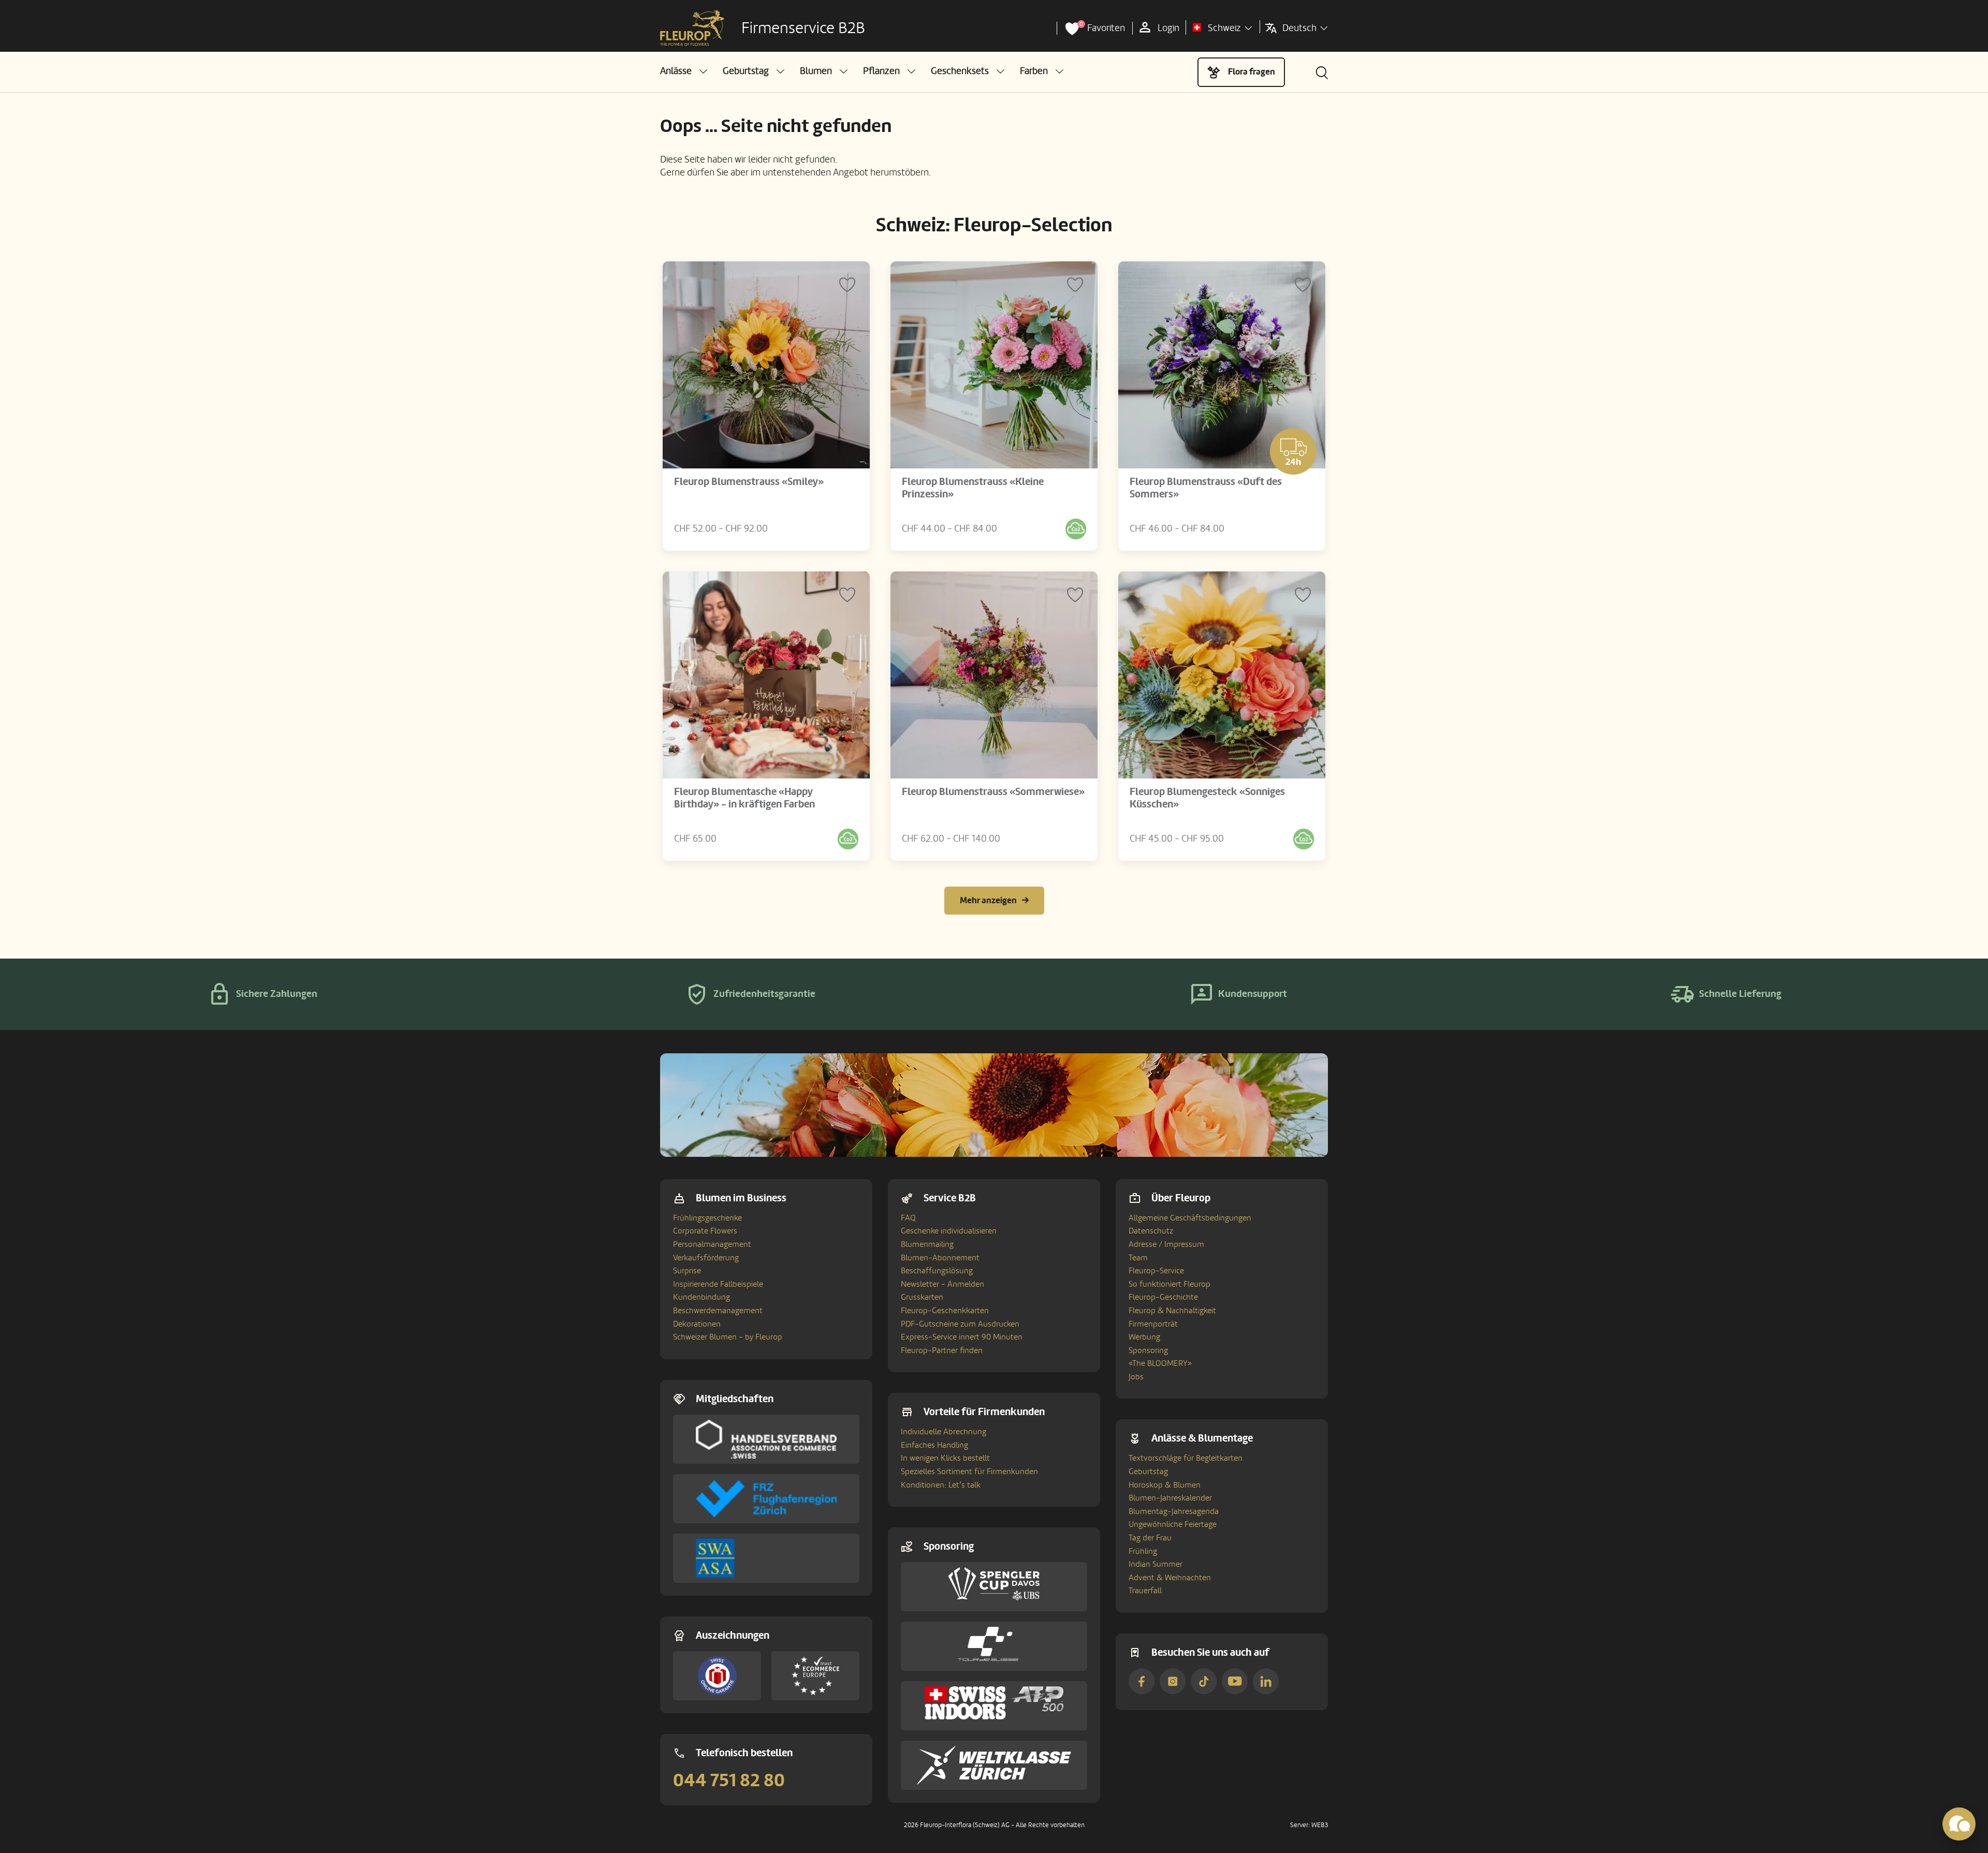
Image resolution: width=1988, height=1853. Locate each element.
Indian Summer (1156, 1564)
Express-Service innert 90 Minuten (962, 1337)
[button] (684, 71)
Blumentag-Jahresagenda (1174, 1511)
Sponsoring (1148, 1350)
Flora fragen (1252, 72)
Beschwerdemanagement (718, 1311)
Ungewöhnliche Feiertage (1173, 1524)
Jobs (1136, 1377)
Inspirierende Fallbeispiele (718, 1284)
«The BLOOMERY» (1160, 1363)
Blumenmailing (927, 1244)
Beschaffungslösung (937, 1271)
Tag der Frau (1150, 1538)
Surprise (687, 1271)
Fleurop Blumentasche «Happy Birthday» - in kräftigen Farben (744, 798)
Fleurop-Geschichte (1163, 1297)
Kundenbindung (701, 1297)
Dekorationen (697, 1324)
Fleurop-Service (1156, 1271)
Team (1138, 1258)
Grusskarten (922, 1297)
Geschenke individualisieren (949, 1231)
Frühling (1143, 1551)
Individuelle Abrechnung (944, 1432)
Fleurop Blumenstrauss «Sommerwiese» (993, 792)
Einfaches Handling (934, 1445)
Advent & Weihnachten (1170, 1578)
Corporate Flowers (705, 1231)
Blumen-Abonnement (940, 1258)
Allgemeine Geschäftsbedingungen (1190, 1218)
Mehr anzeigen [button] (988, 900)
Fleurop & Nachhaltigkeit (1172, 1311)
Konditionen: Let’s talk (941, 1485)
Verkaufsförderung (706, 1258)
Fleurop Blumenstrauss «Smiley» (749, 482)
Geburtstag (1148, 1472)
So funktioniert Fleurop (1170, 1284)
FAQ (908, 1218)
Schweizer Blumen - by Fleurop (728, 1337)
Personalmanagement (712, 1244)
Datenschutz (1151, 1231)
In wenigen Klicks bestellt (945, 1458)
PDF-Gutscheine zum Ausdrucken (960, 1324)
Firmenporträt (1153, 1324)
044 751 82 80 (729, 1781)
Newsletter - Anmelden (942, 1284)
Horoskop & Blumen (1165, 1485)
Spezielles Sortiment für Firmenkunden (969, 1472)
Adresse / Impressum (1166, 1244)
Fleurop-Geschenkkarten (945, 1311)
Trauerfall (1145, 1591)
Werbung (1144, 1337)
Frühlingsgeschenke (707, 1218)
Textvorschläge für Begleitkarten (1186, 1458)
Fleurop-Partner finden (942, 1350)
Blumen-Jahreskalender (1170, 1498)
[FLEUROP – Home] (692, 28)
